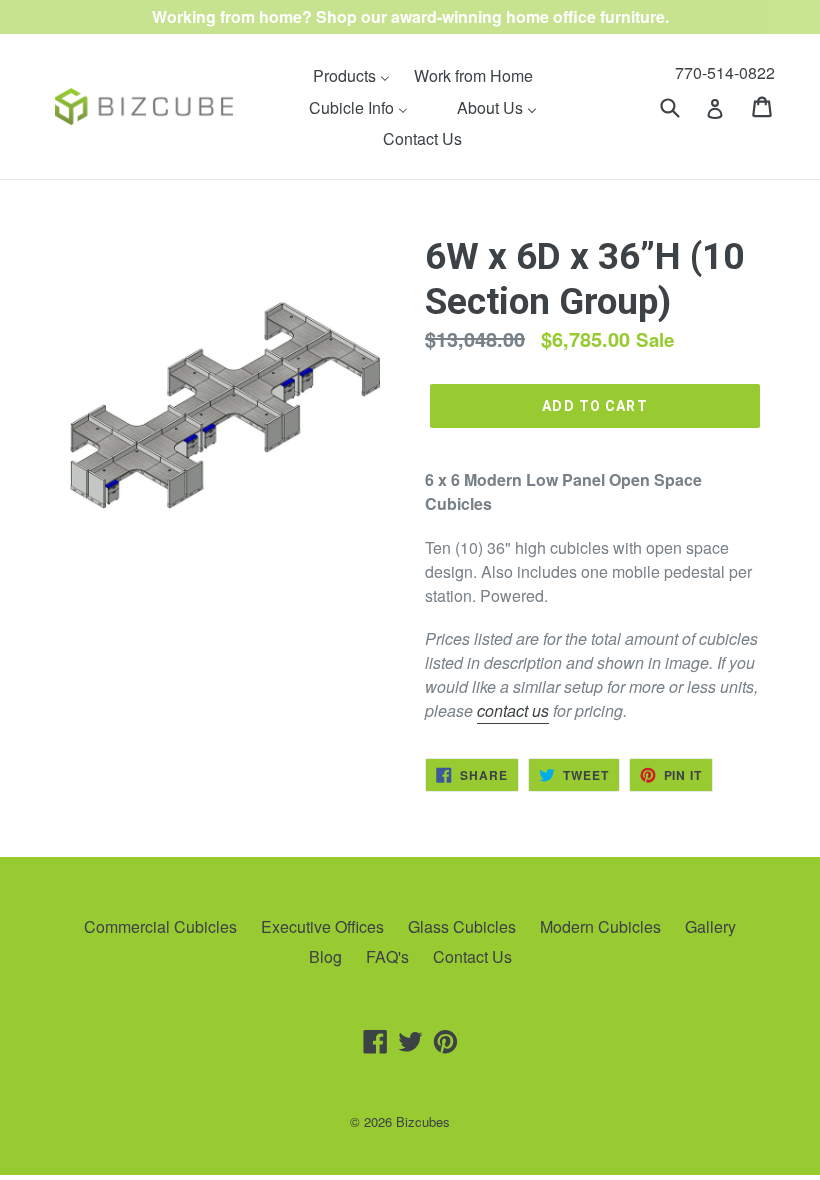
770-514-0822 (725, 72)
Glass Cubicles (462, 926)
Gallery (710, 926)
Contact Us (472, 956)
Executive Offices (322, 926)
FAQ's (387, 956)
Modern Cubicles (600, 926)
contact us (513, 710)
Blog (325, 956)
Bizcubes (423, 1121)
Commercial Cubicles (160, 926)
